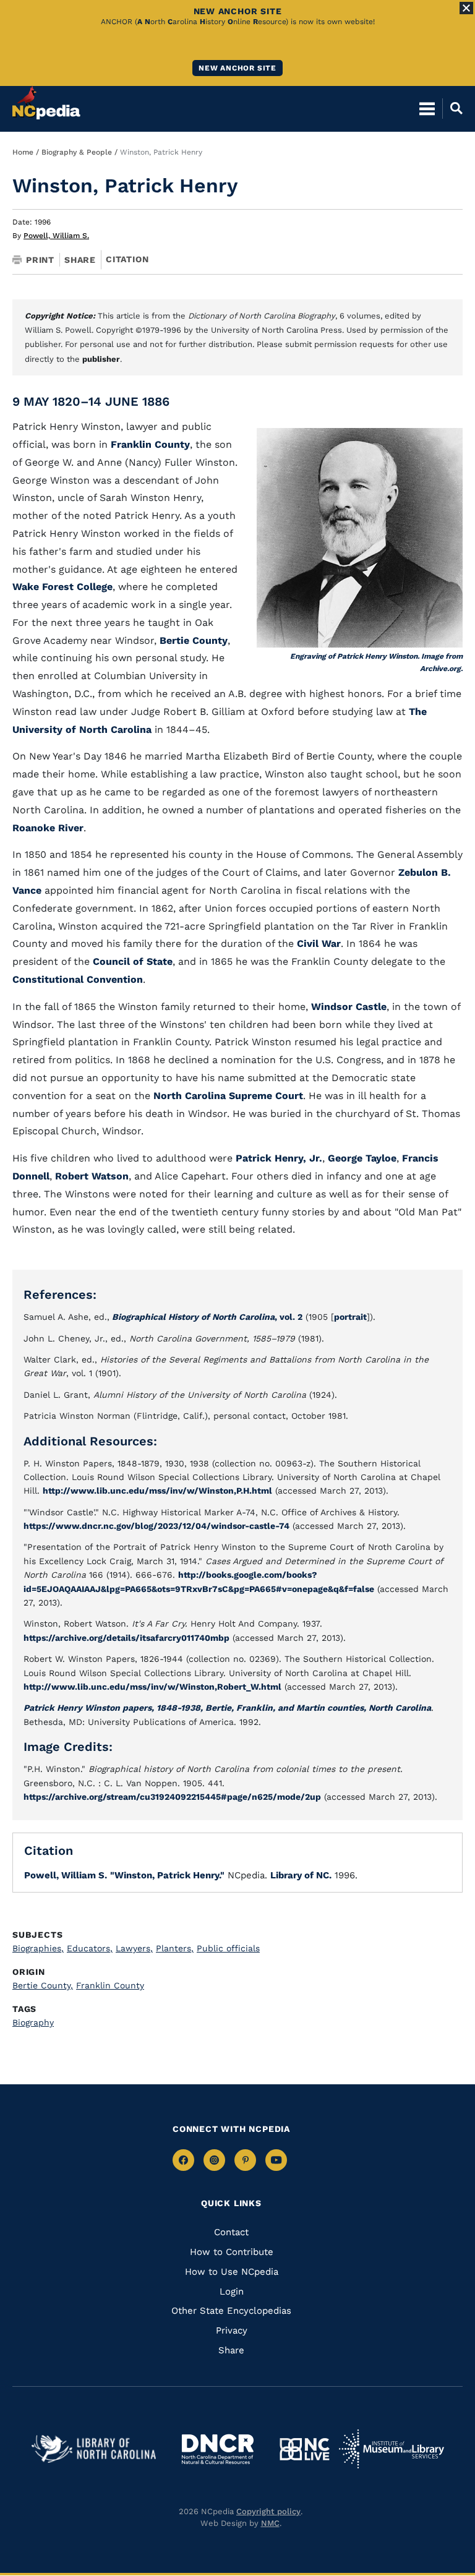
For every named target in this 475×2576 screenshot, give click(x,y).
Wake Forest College (62, 587)
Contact (231, 2232)
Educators (90, 1948)
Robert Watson (92, 1176)
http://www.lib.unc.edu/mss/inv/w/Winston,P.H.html (157, 1491)
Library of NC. (301, 1875)
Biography (33, 2022)
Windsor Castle (349, 1007)
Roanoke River (48, 828)
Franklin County (150, 444)
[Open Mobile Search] (452, 108)
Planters (175, 1948)
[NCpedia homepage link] (46, 103)
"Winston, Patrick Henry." (167, 1875)
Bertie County (194, 640)
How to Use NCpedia (232, 2272)
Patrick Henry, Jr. (279, 1158)
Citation (127, 259)
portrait (350, 1317)
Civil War (319, 944)
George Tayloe (362, 1158)
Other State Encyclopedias (231, 2311)
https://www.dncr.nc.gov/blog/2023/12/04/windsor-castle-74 (156, 1526)
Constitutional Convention (78, 979)
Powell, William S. (56, 236)
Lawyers (134, 1948)
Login (232, 2291)
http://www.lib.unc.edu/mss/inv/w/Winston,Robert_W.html (152, 1687)
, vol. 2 (207, 1317)
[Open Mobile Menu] (427, 108)
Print (40, 260)
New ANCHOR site (237, 68)
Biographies (38, 1948)
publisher (101, 359)
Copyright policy (268, 2511)
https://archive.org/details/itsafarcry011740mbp (126, 1638)
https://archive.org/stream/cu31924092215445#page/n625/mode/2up (172, 1797)
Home (23, 152)
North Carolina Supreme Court (228, 1096)
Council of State (133, 961)
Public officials (228, 1948)
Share (80, 260)
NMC (270, 2523)
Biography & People (77, 152)
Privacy (232, 2330)
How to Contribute (232, 2252)
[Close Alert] (466, 8)
